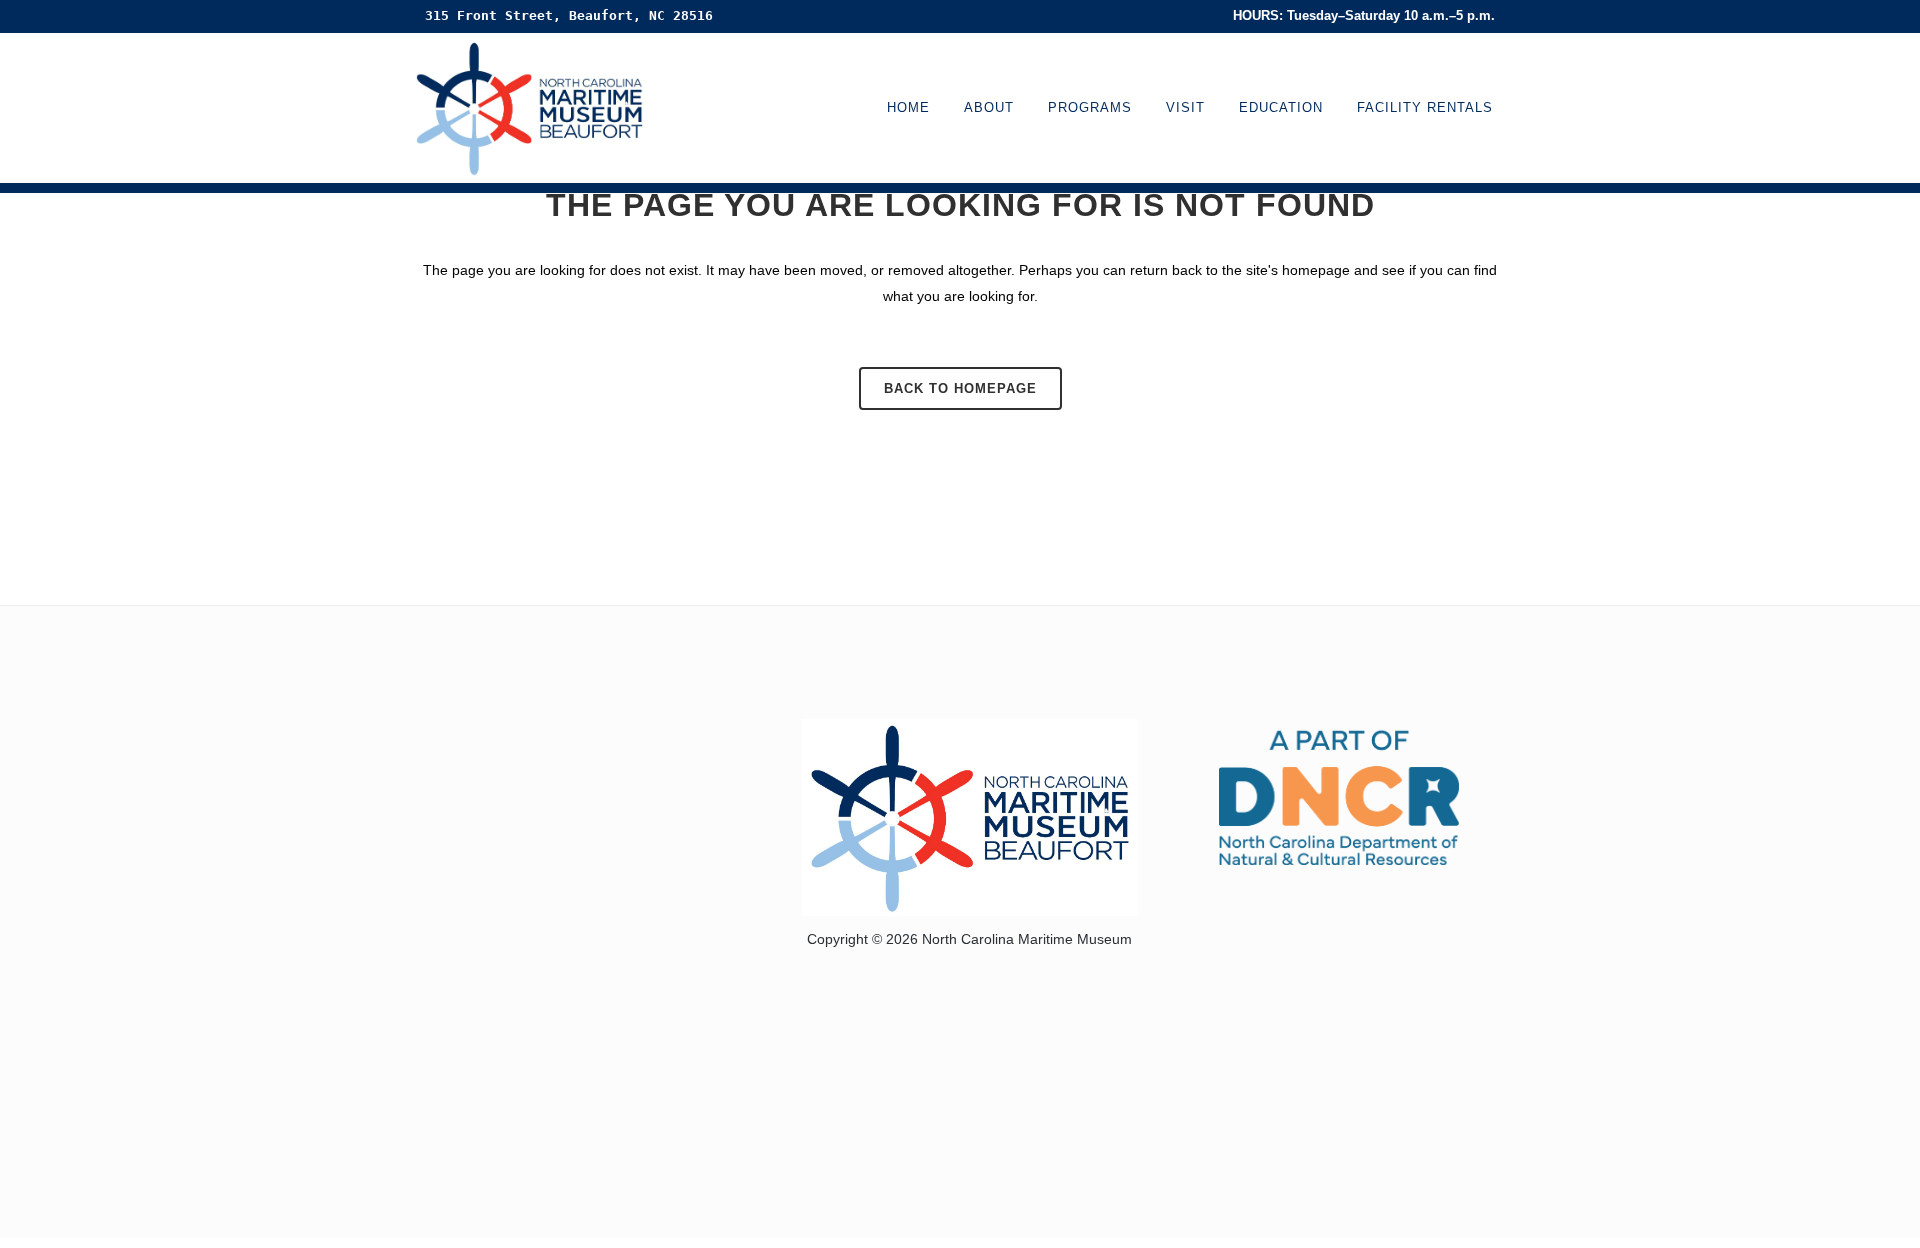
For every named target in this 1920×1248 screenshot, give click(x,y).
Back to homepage (960, 388)
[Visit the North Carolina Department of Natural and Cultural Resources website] (1339, 795)
